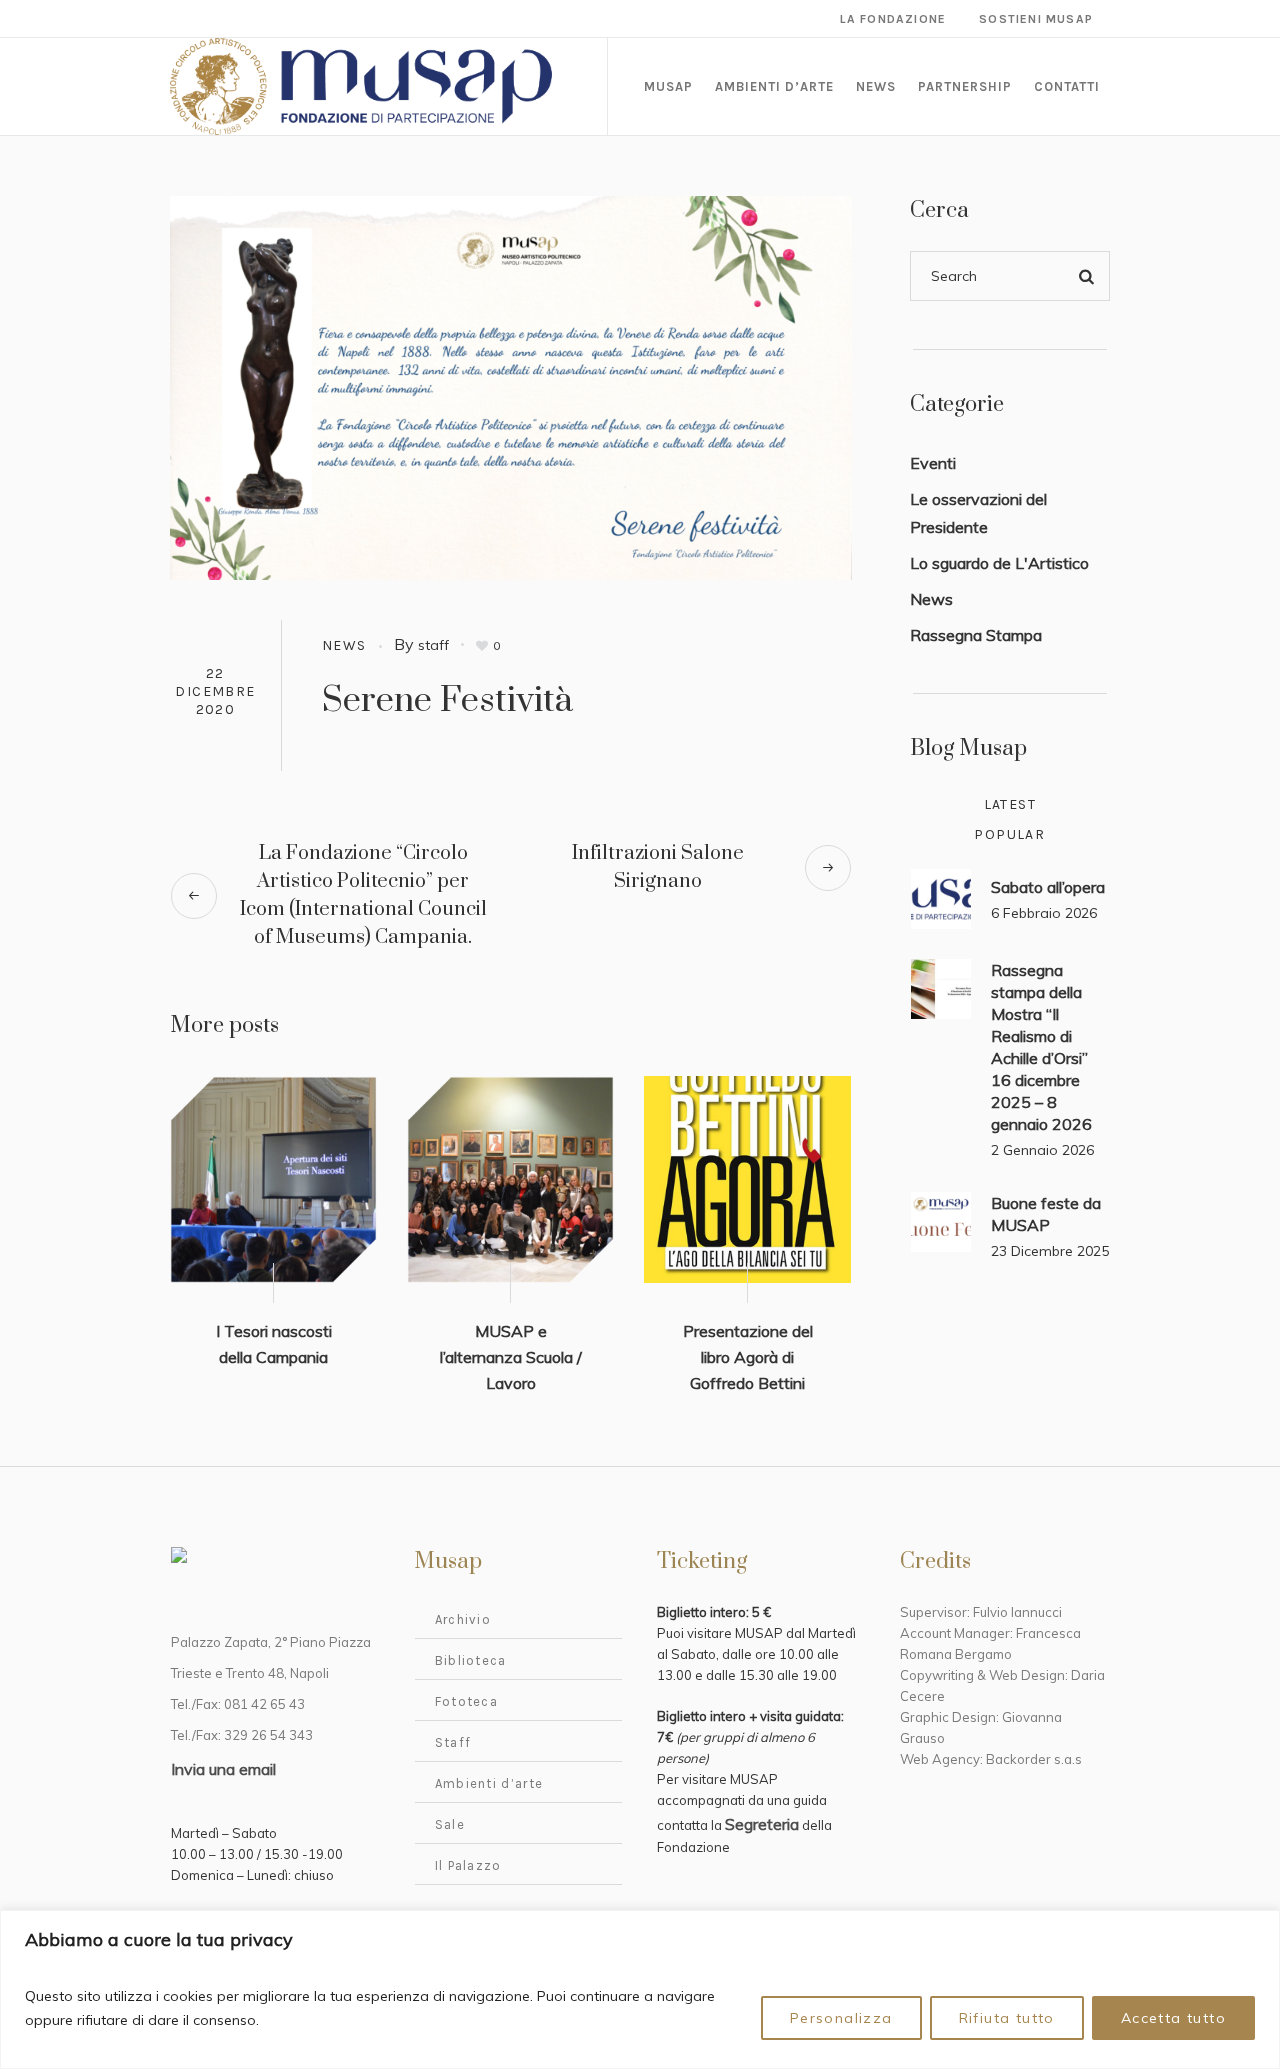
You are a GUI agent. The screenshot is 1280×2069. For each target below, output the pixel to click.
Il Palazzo (468, 1865)
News (344, 645)
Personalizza (841, 2018)
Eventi (933, 463)
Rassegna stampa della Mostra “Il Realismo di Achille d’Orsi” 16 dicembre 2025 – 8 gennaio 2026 (1041, 1047)
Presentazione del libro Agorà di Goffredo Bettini (748, 1357)
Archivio (463, 1619)
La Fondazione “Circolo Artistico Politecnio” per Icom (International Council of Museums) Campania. (363, 895)
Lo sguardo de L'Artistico (999, 563)
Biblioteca (471, 1660)
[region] (640, 1989)
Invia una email (223, 1769)
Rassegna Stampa (976, 635)
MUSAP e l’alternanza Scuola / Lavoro (511, 1357)
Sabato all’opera (1048, 887)
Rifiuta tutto (1007, 2018)
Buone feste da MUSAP (1046, 1214)
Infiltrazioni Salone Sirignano (658, 867)
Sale (450, 1824)
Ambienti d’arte (489, 1783)
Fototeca (466, 1701)
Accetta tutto (1173, 2018)
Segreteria (762, 1824)
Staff (453, 1742)
